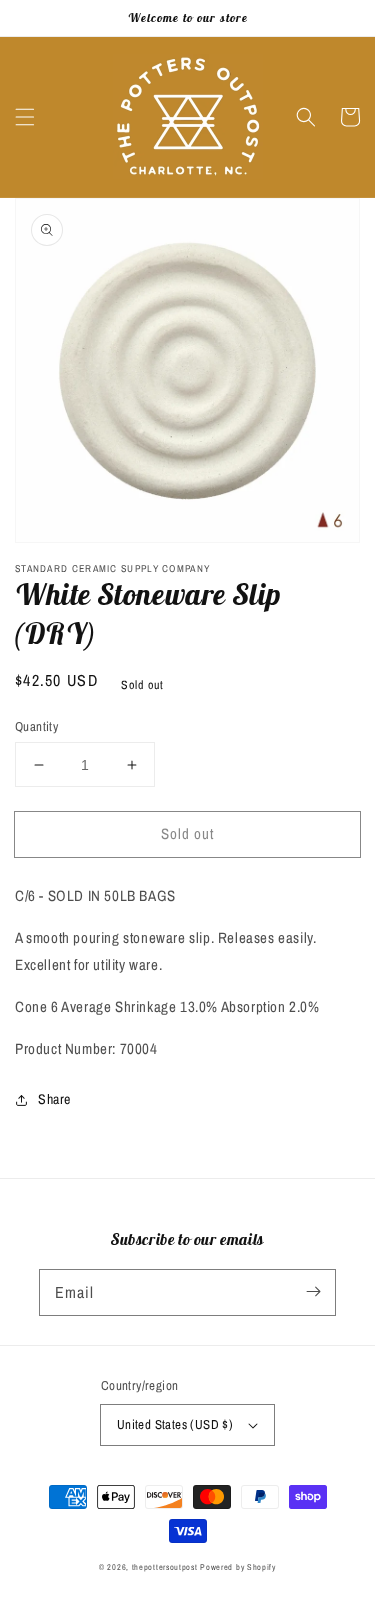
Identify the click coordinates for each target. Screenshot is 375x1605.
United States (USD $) (175, 1424)
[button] (25, 117)
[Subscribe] (313, 1292)
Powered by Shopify (238, 1567)
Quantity (36, 726)
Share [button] (54, 1099)
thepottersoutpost (165, 1567)
